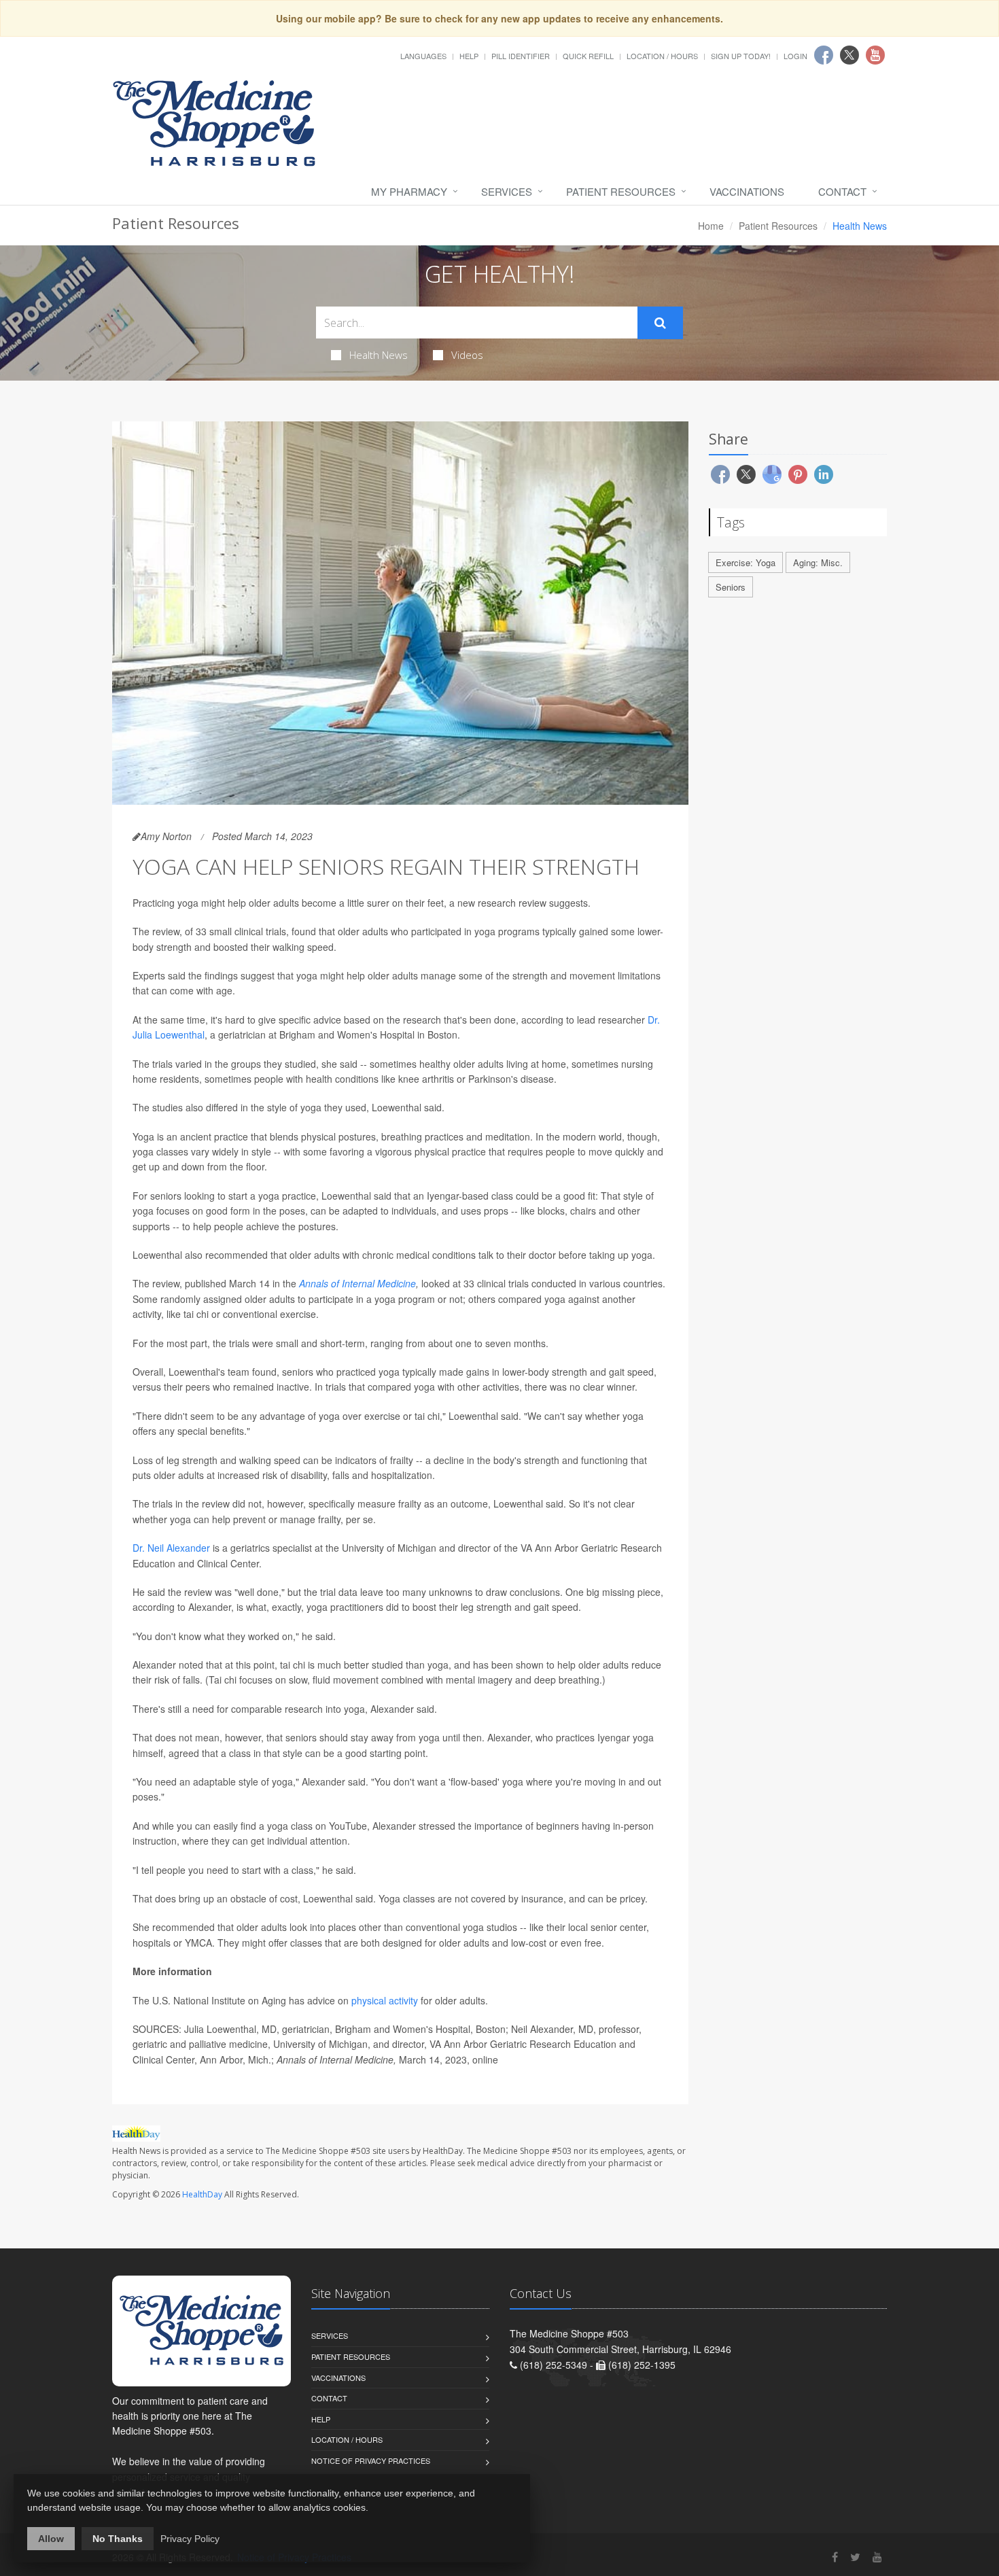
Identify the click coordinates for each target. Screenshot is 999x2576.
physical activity (385, 2000)
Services (507, 191)
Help (469, 56)
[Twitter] (855, 2557)
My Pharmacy (409, 191)
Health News (379, 355)
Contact (842, 191)
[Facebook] (835, 2557)
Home (711, 226)
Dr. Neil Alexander (173, 1548)
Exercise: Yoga (746, 562)
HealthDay (202, 2194)
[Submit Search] (660, 323)
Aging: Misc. (818, 562)
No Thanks (118, 2539)
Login (795, 56)
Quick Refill (588, 56)
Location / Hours (662, 56)
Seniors (731, 587)
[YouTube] (877, 2557)
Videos (467, 355)
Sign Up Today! (741, 56)
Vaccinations (747, 191)
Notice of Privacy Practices (371, 2460)
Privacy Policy (190, 2539)
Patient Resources (621, 191)
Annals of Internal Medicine (357, 1283)
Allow (51, 2539)
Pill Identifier (521, 56)
